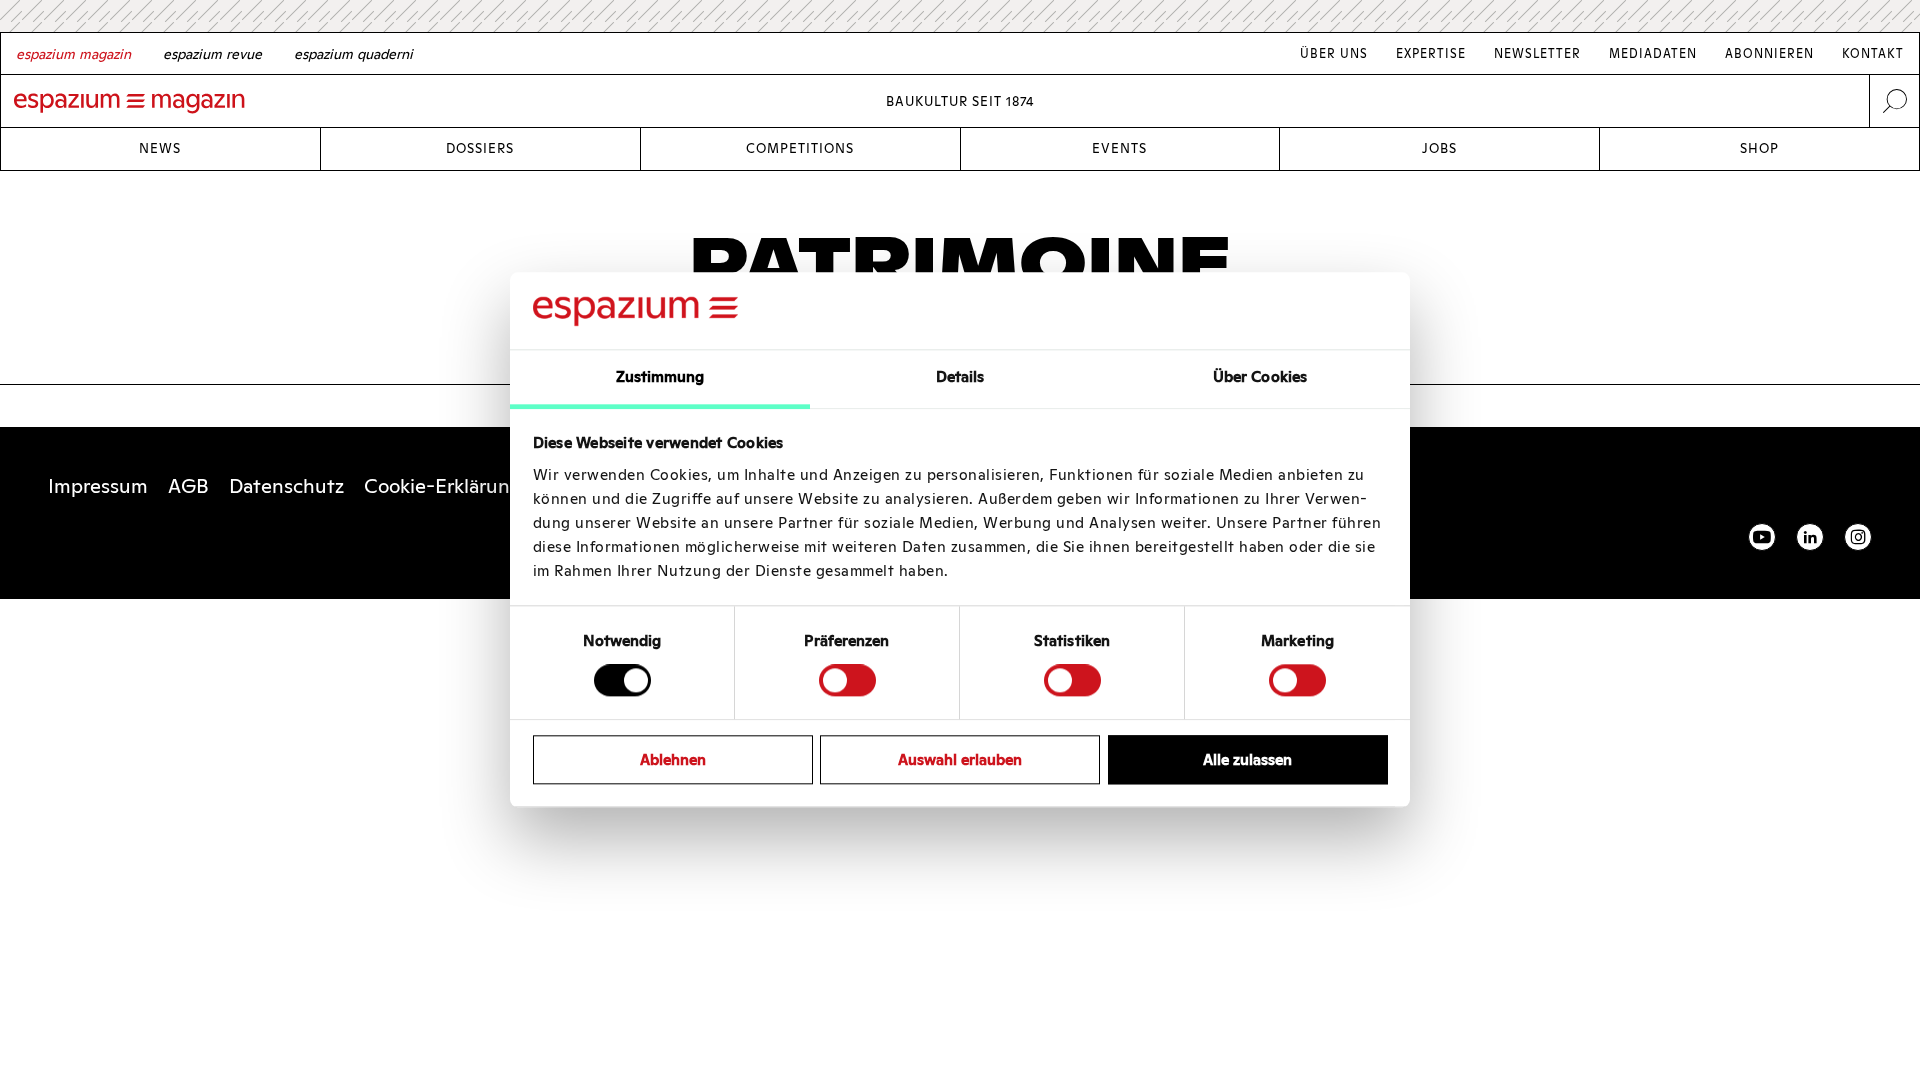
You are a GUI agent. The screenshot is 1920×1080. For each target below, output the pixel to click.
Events (1119, 148)
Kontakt (1873, 53)
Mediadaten (1653, 53)
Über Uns (1334, 53)
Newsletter (1537, 53)
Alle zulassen (1247, 759)
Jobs (1439, 148)
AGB (188, 486)
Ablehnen (673, 759)
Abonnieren (1769, 53)
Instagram (1858, 537)
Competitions (800, 148)
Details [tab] (960, 376)
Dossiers (480, 148)
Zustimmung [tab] (660, 376)
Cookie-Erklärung (443, 486)
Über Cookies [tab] (1260, 376)
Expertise (1431, 53)
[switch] (847, 680)
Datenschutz (286, 486)
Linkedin (1810, 537)
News (160, 148)
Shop (1759, 148)
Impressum (98, 486)
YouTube (1762, 537)
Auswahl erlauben (960, 759)
